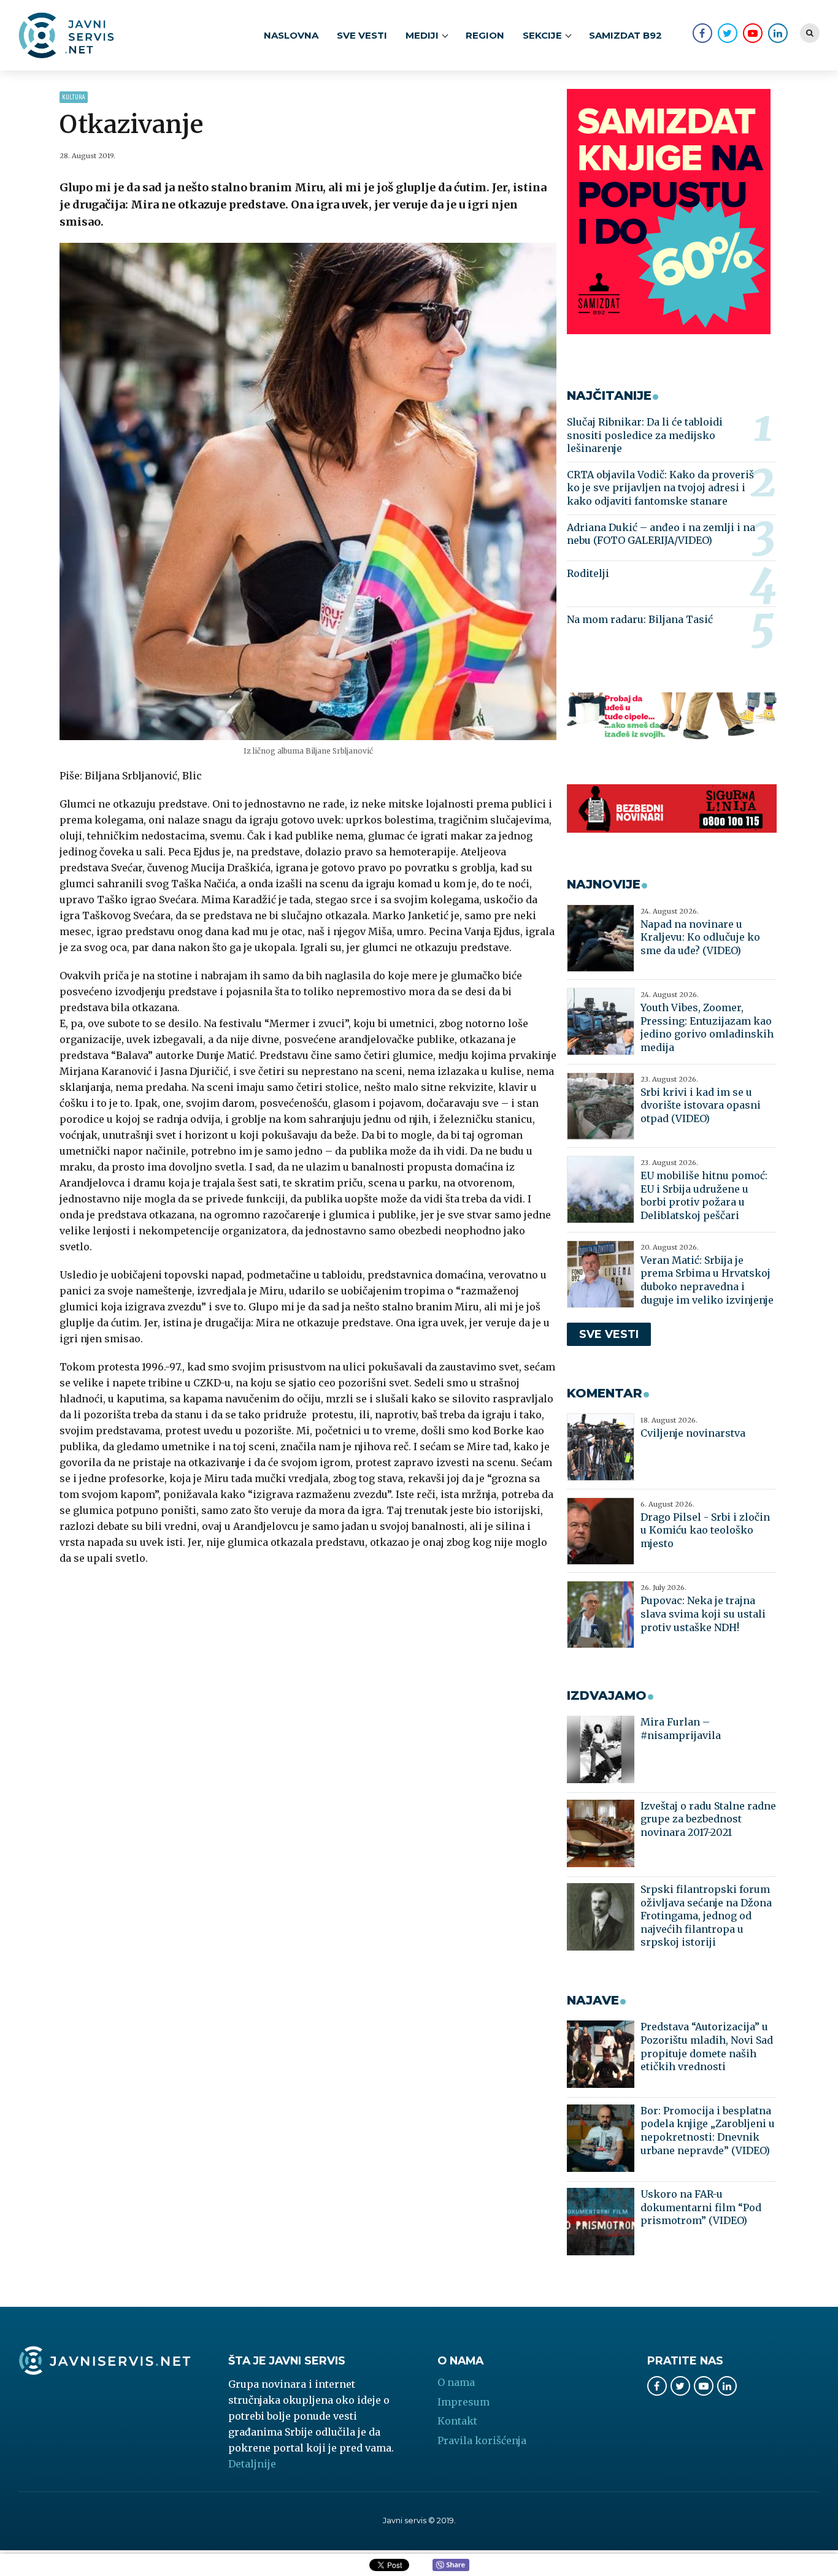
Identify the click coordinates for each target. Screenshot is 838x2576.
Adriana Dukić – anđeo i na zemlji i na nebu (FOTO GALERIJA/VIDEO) (661, 534)
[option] (308, 491)
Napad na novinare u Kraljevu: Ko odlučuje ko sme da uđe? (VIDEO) (700, 937)
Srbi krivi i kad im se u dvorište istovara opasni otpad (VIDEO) (701, 1105)
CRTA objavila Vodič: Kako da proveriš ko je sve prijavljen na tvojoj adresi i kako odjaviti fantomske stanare (660, 488)
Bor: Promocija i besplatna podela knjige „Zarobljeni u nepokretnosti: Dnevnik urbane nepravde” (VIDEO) (708, 2131)
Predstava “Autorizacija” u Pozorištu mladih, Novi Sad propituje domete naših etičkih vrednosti (707, 2047)
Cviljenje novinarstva (693, 1433)
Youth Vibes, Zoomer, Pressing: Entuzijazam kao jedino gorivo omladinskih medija (707, 1027)
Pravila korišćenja (482, 2440)
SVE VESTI (362, 35)
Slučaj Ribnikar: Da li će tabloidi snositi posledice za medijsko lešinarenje (645, 435)
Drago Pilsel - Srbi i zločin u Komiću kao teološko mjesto (705, 1530)
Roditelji (588, 573)
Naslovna (291, 35)
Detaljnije (252, 2464)
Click (451, 2566)
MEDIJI (422, 35)
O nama (456, 2382)
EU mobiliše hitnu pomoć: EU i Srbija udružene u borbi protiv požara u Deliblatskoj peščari (704, 1195)
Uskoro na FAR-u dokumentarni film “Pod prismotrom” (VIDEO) (701, 2207)
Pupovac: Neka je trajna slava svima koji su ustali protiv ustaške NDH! (703, 1614)
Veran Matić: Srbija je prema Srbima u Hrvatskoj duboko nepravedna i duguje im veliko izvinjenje (707, 1280)
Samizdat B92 (625, 35)
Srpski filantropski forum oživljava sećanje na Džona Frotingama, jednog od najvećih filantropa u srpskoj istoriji (706, 1916)
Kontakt (457, 2421)
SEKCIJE (542, 35)
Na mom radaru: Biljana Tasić (640, 619)
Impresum (463, 2402)
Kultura (74, 97)
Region (485, 35)
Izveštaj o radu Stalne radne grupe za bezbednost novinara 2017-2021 (708, 1819)
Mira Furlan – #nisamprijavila (681, 1729)
